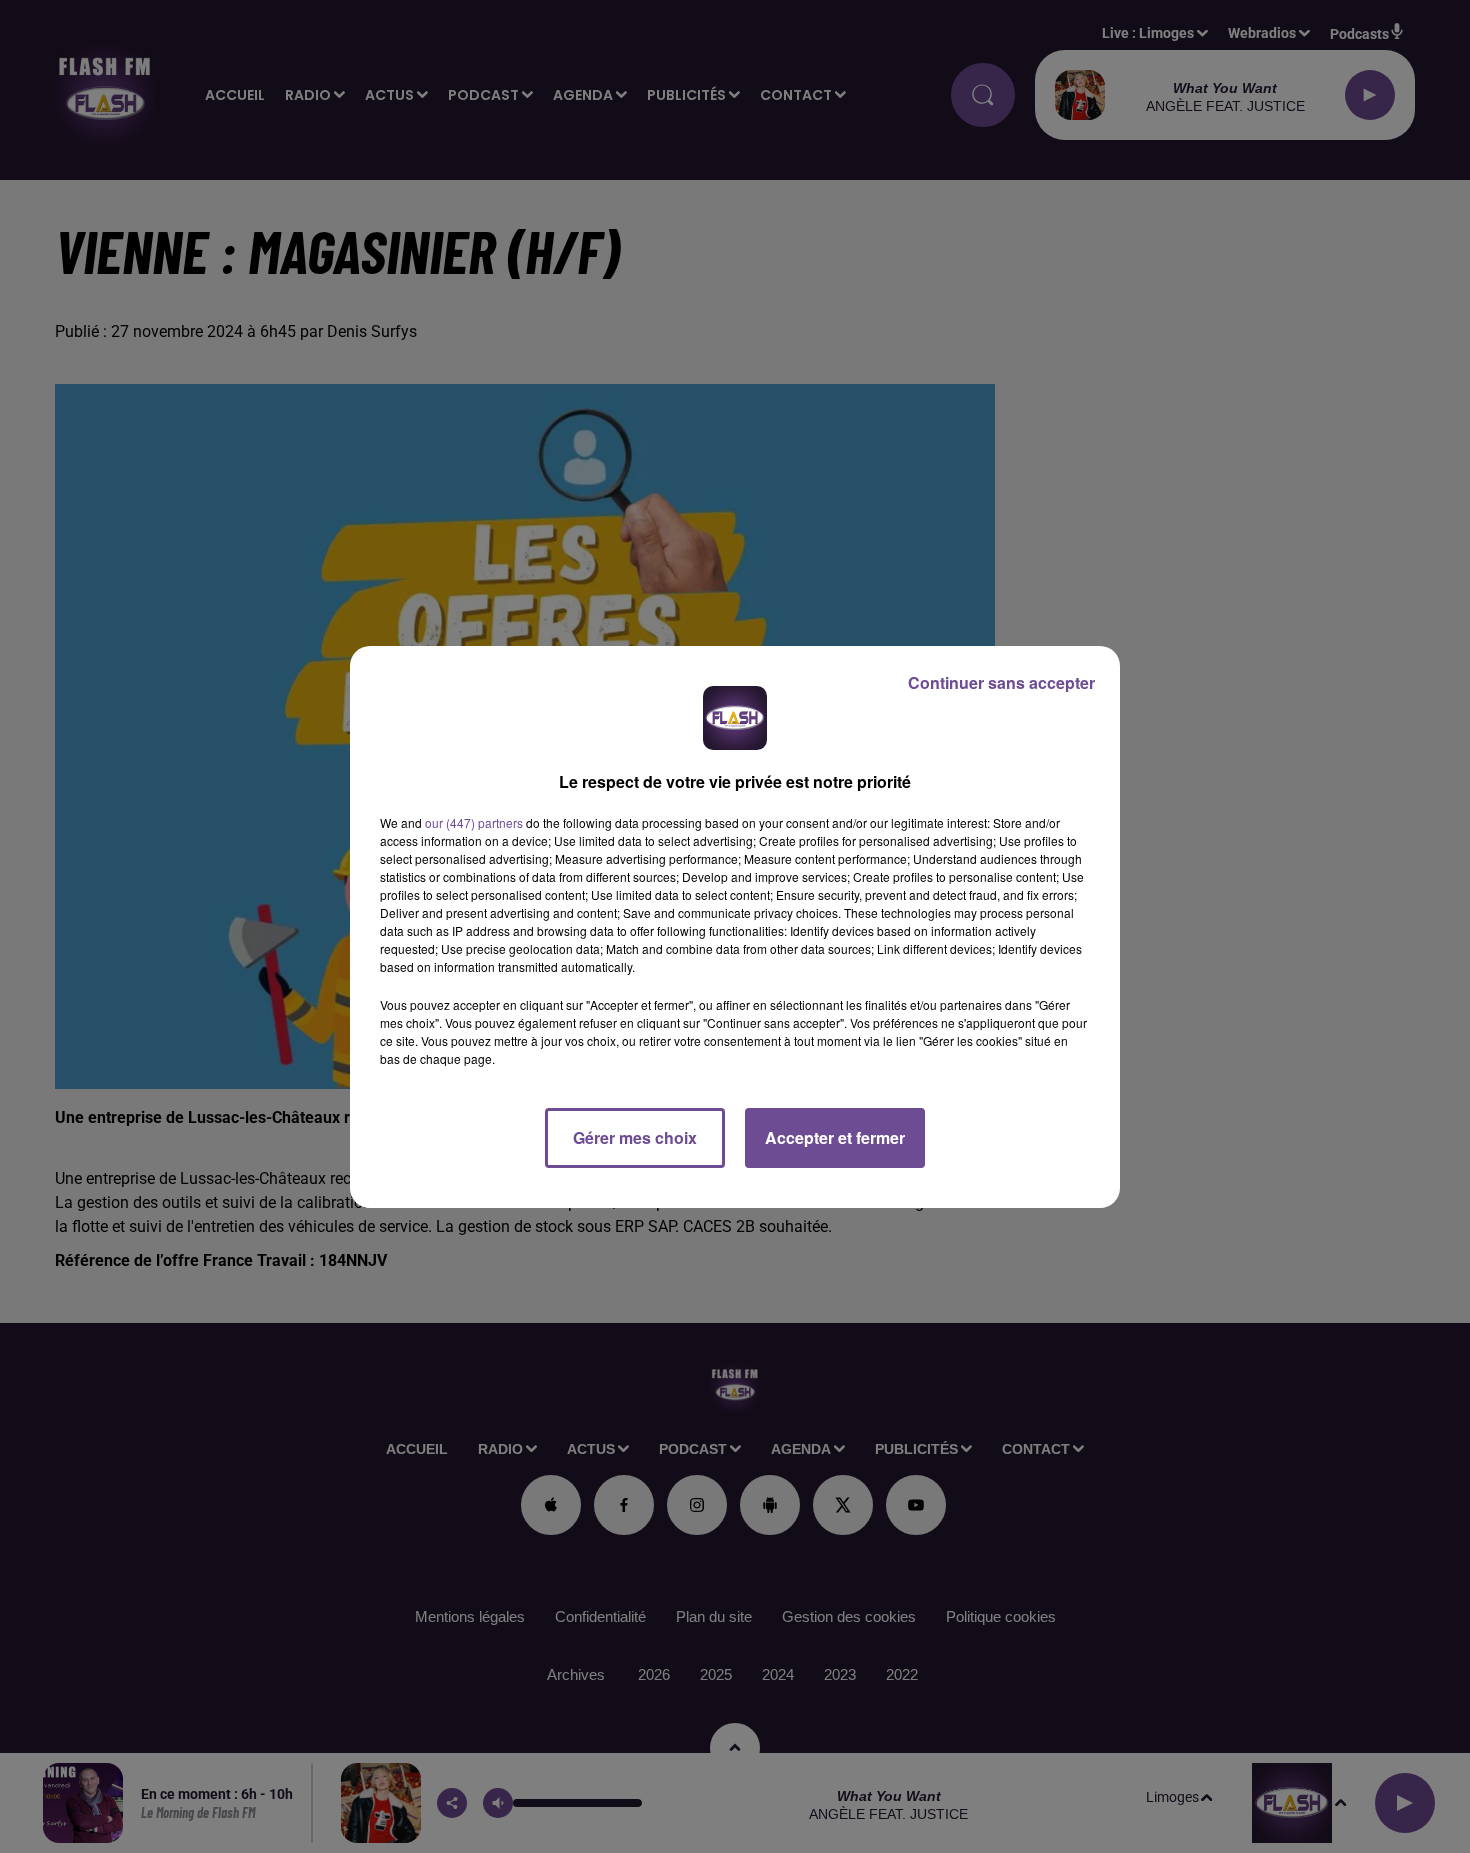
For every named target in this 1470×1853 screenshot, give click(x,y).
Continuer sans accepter (1001, 682)
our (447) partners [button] (474, 822)
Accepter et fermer (835, 1137)
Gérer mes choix (635, 1137)
